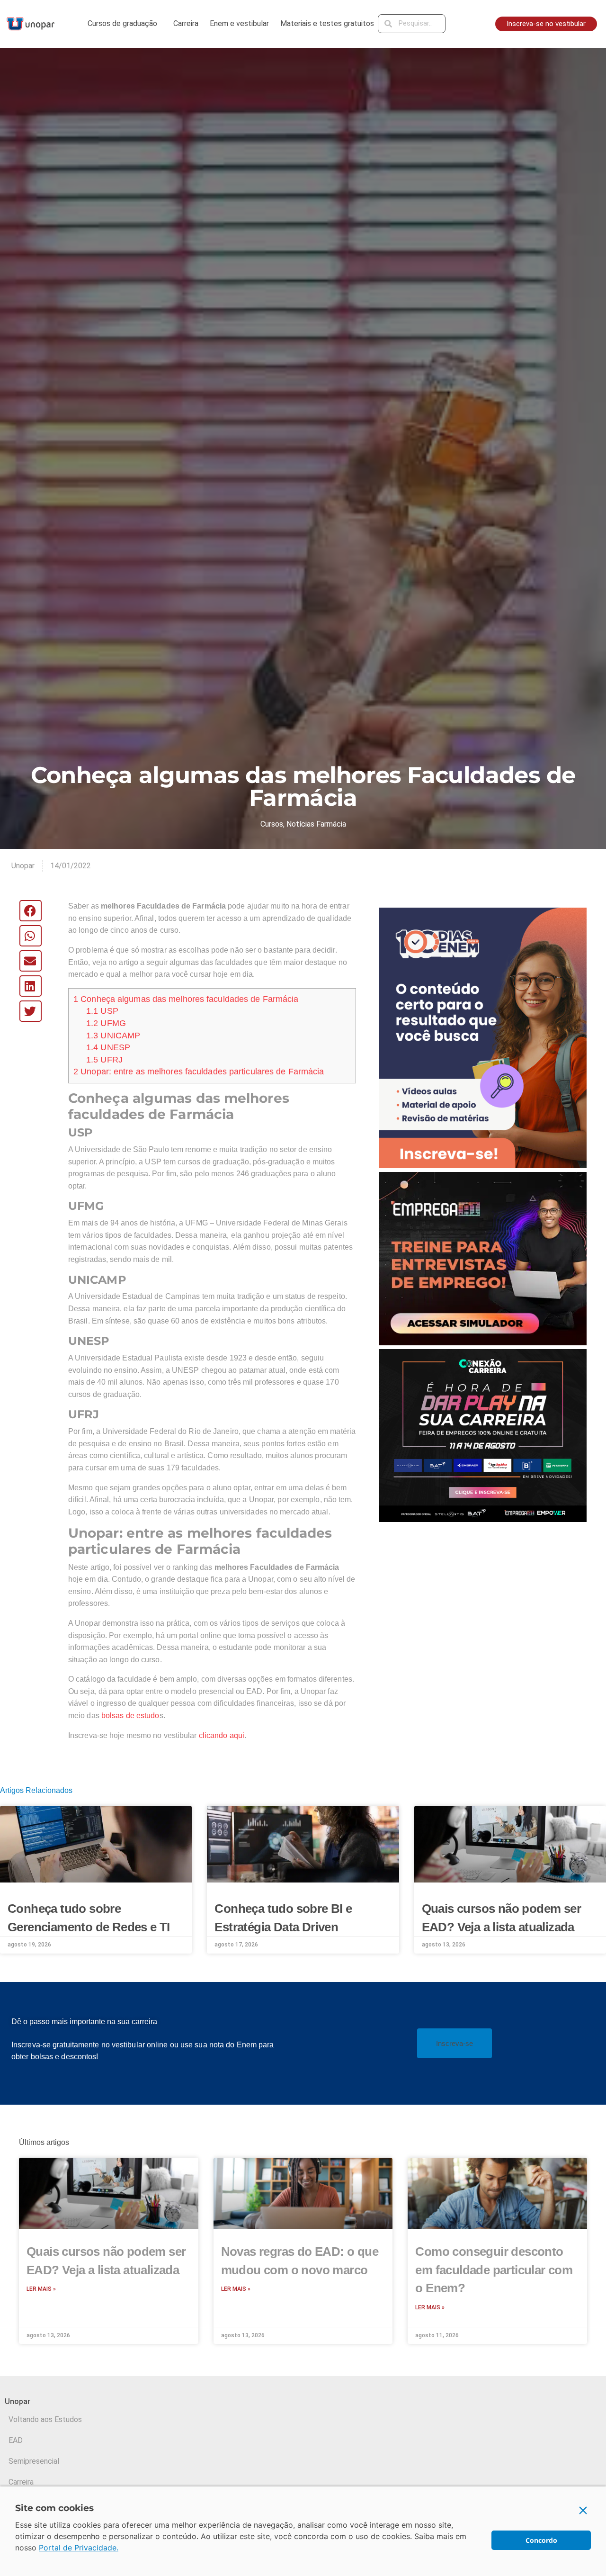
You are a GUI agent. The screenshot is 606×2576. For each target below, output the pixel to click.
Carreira (186, 23)
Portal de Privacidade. (79, 2548)
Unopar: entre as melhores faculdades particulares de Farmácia (199, 1072)
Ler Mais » (41, 2289)
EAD (16, 2440)
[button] (31, 911)
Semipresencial (34, 2461)
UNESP (108, 1047)
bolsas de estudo (130, 1716)
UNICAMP (113, 1036)
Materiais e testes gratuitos (327, 23)
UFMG (106, 1023)
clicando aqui (222, 1735)
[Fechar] (583, 2510)
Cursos (272, 824)
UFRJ (104, 1060)
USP (102, 1011)
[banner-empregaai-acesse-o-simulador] (483, 1258)
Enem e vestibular (239, 23)
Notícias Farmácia (316, 824)
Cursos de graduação (122, 23)
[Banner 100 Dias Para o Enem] (483, 1037)
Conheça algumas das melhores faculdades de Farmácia (186, 999)
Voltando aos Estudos (45, 2419)
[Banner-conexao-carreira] (483, 1435)
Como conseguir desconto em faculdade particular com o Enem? (494, 2270)
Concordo (541, 2540)
